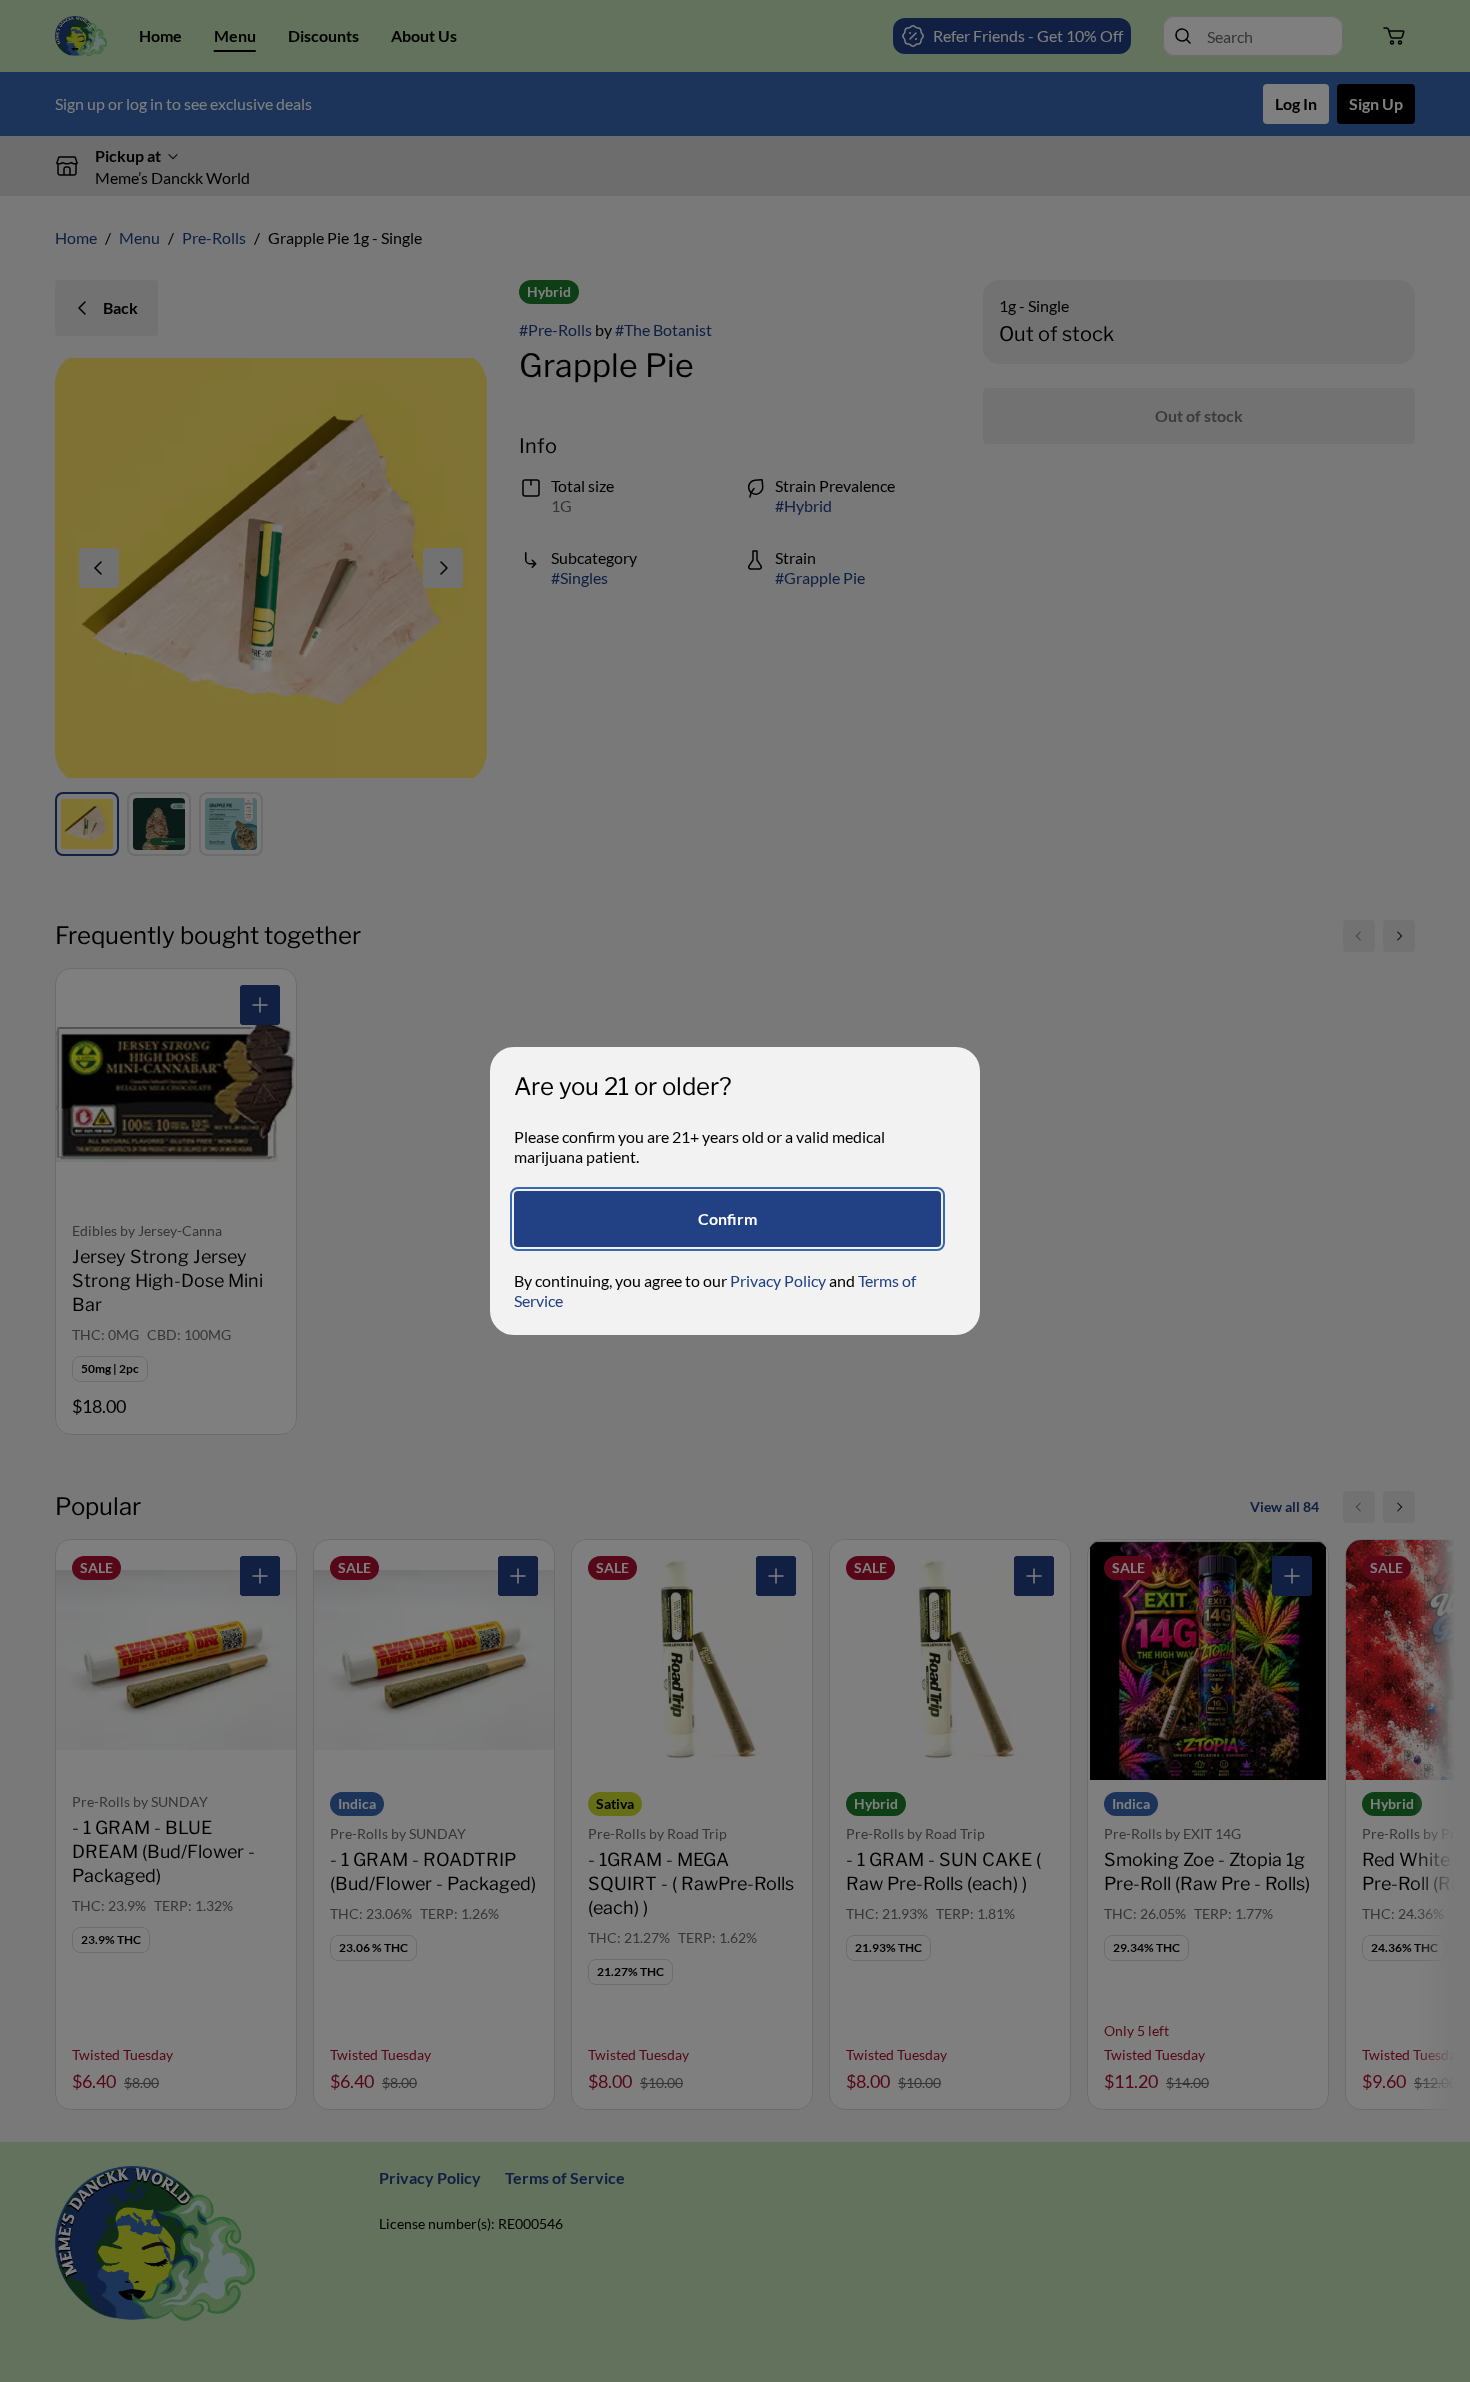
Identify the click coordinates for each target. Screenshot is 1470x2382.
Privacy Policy (778, 1280)
